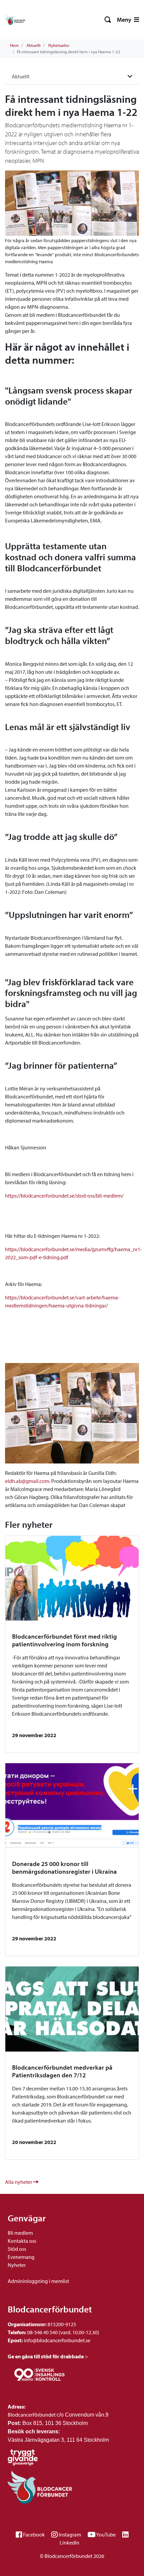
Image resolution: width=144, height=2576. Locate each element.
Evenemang (21, 2257)
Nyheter (17, 2265)
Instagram (70, 2534)
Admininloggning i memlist (38, 2281)
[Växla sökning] (108, 20)
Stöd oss (17, 2249)
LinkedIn (69, 2543)
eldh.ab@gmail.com (27, 1481)
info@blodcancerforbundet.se (57, 2340)
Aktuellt (33, 45)
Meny (125, 20)
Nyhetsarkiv (59, 45)
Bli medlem (20, 2233)
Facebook (34, 2534)
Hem (14, 45)
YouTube (106, 2534)
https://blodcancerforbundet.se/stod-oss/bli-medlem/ (64, 1196)
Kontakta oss (22, 2241)
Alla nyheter (19, 2182)
